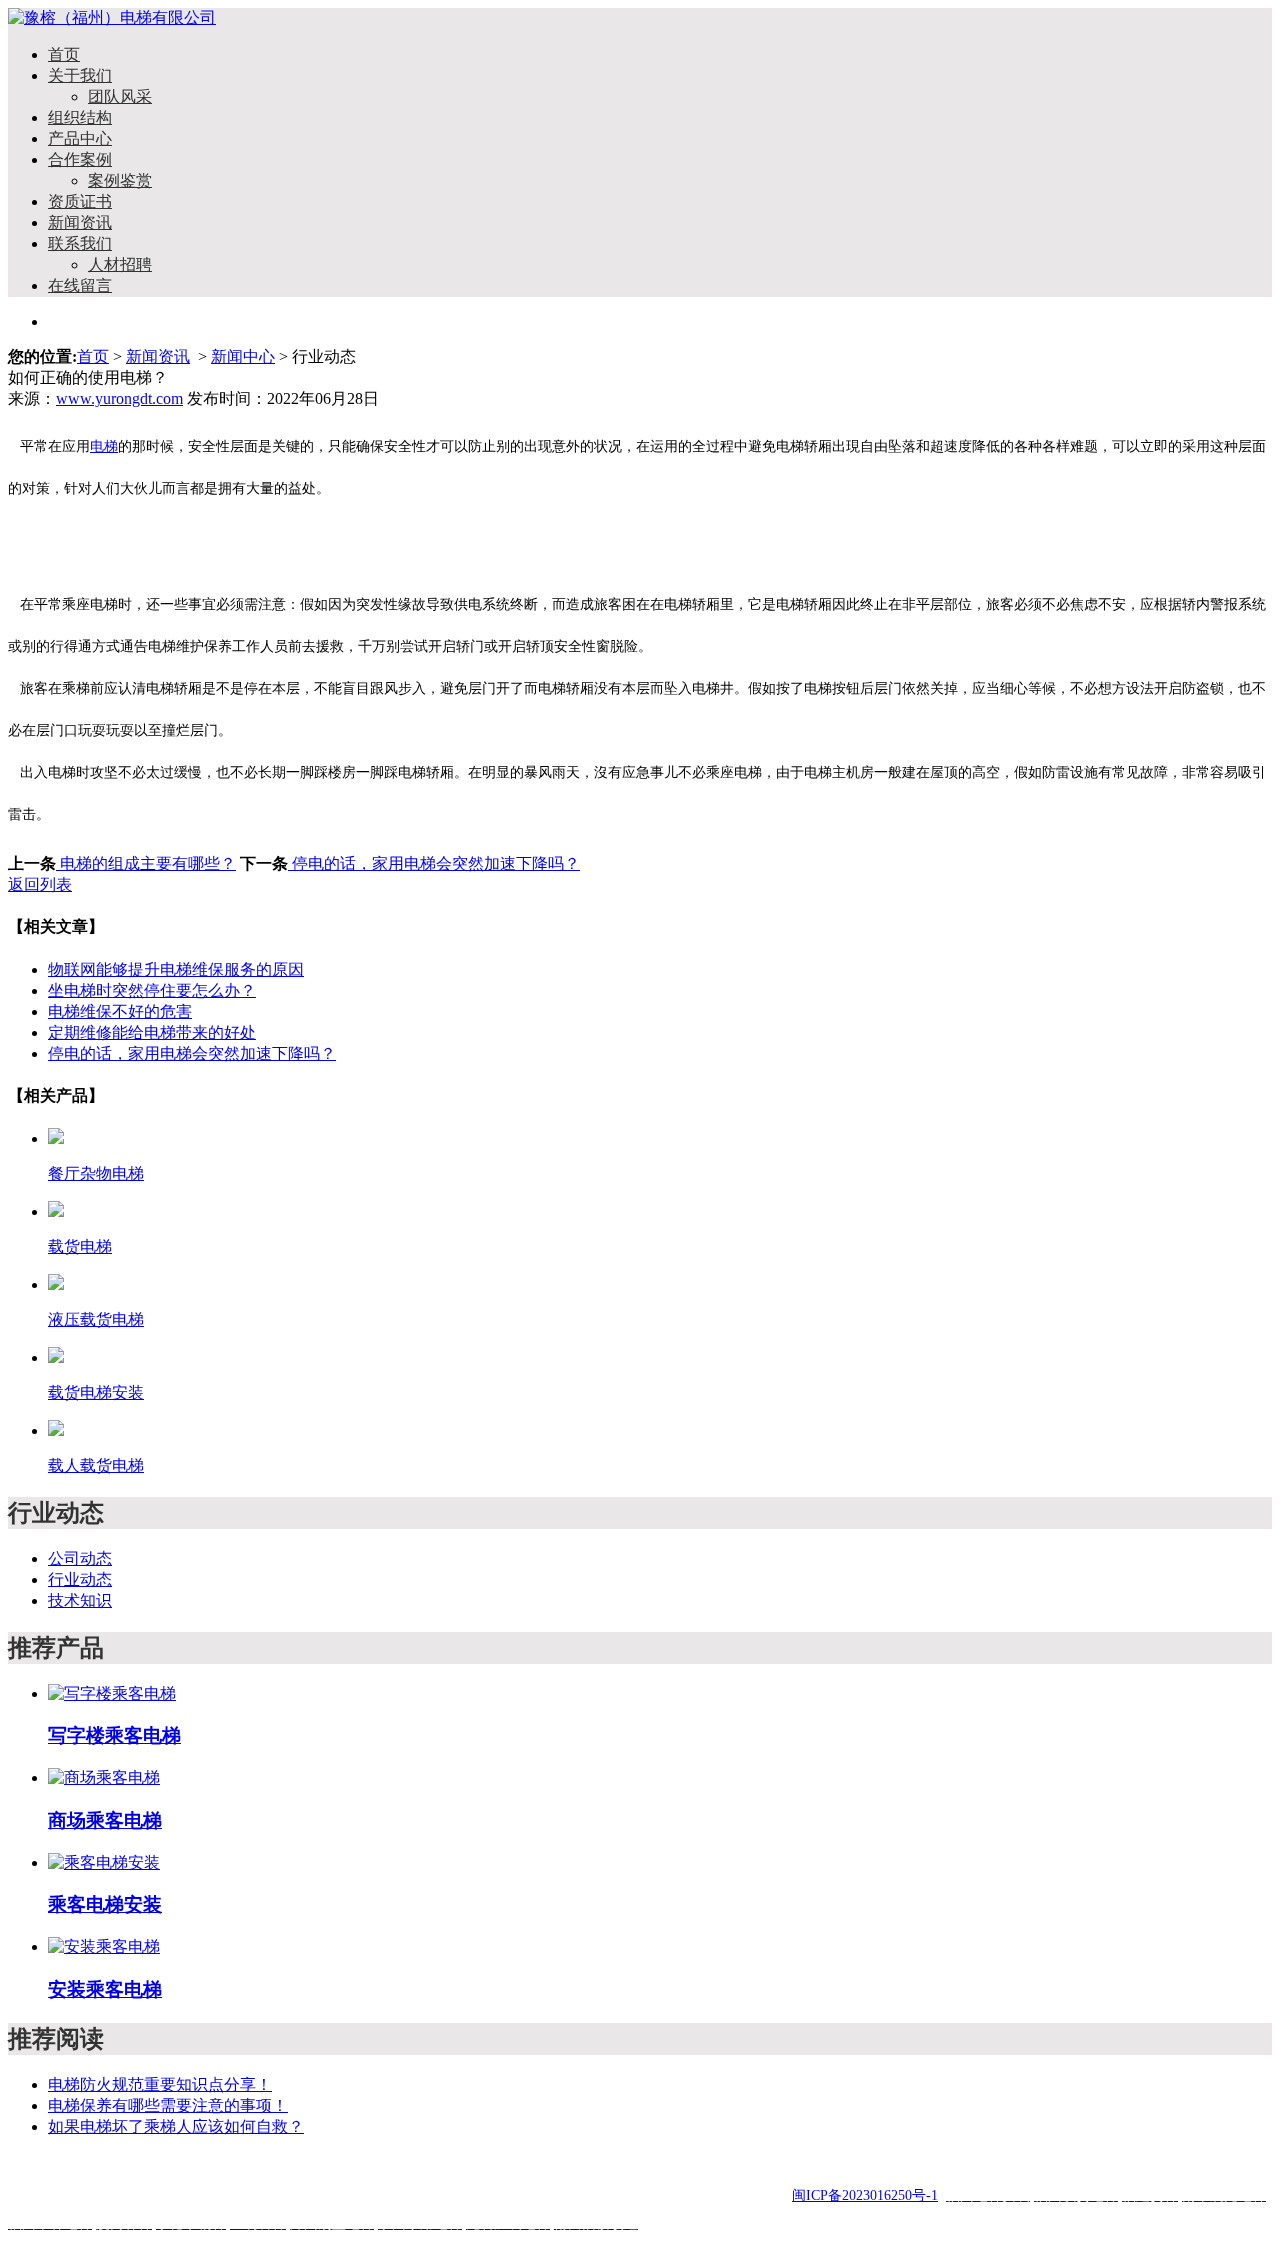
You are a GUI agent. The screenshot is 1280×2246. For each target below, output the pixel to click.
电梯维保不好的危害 (120, 1011)
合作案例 (80, 159)
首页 (64, 54)
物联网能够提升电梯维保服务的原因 (176, 969)
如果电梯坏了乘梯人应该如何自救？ (176, 2126)
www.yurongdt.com (119, 398)
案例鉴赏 (120, 180)
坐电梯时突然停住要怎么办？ (152, 990)
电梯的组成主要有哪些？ (146, 863)
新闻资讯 (80, 222)
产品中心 (80, 138)
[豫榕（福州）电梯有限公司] (112, 17)
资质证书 (80, 201)
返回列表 (40, 884)
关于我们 (80, 75)
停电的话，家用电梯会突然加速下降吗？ (434, 863)
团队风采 (120, 96)
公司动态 (80, 1558)
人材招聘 (120, 264)
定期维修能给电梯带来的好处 (152, 1032)
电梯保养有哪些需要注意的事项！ (168, 2105)
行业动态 (80, 1579)
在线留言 (80, 285)
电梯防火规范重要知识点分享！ (160, 2084)
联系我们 (80, 243)
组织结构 (80, 117)
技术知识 (80, 1600)
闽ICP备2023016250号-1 (865, 2195)
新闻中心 (243, 356)
